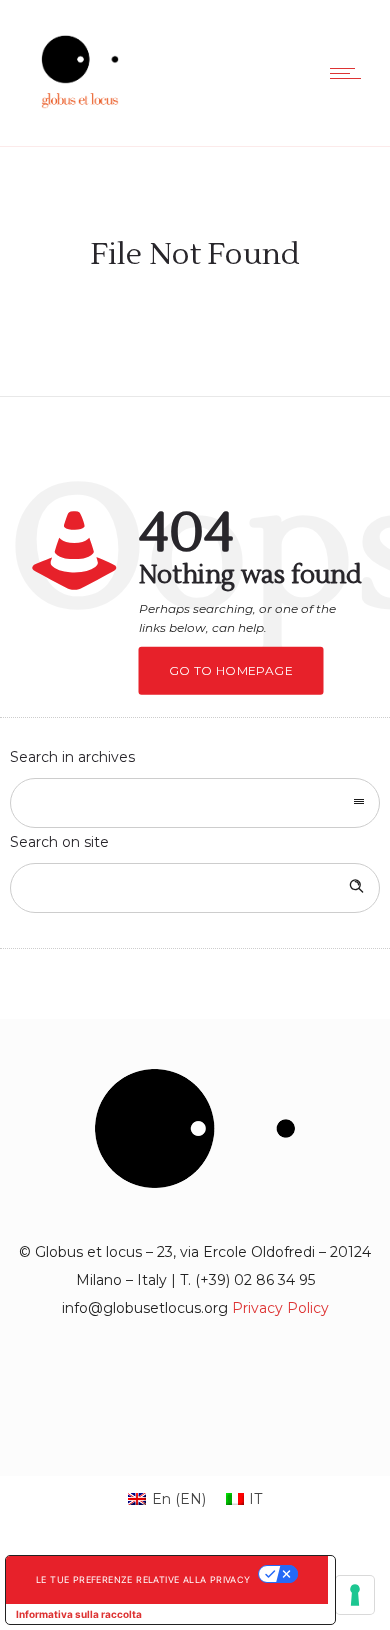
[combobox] (195, 803)
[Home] (80, 119)
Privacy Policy (280, 1308)
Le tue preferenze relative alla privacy (143, 1579)
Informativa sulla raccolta (79, 1614)
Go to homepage (231, 670)
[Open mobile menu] (350, 73)
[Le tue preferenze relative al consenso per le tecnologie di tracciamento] (355, 1595)
